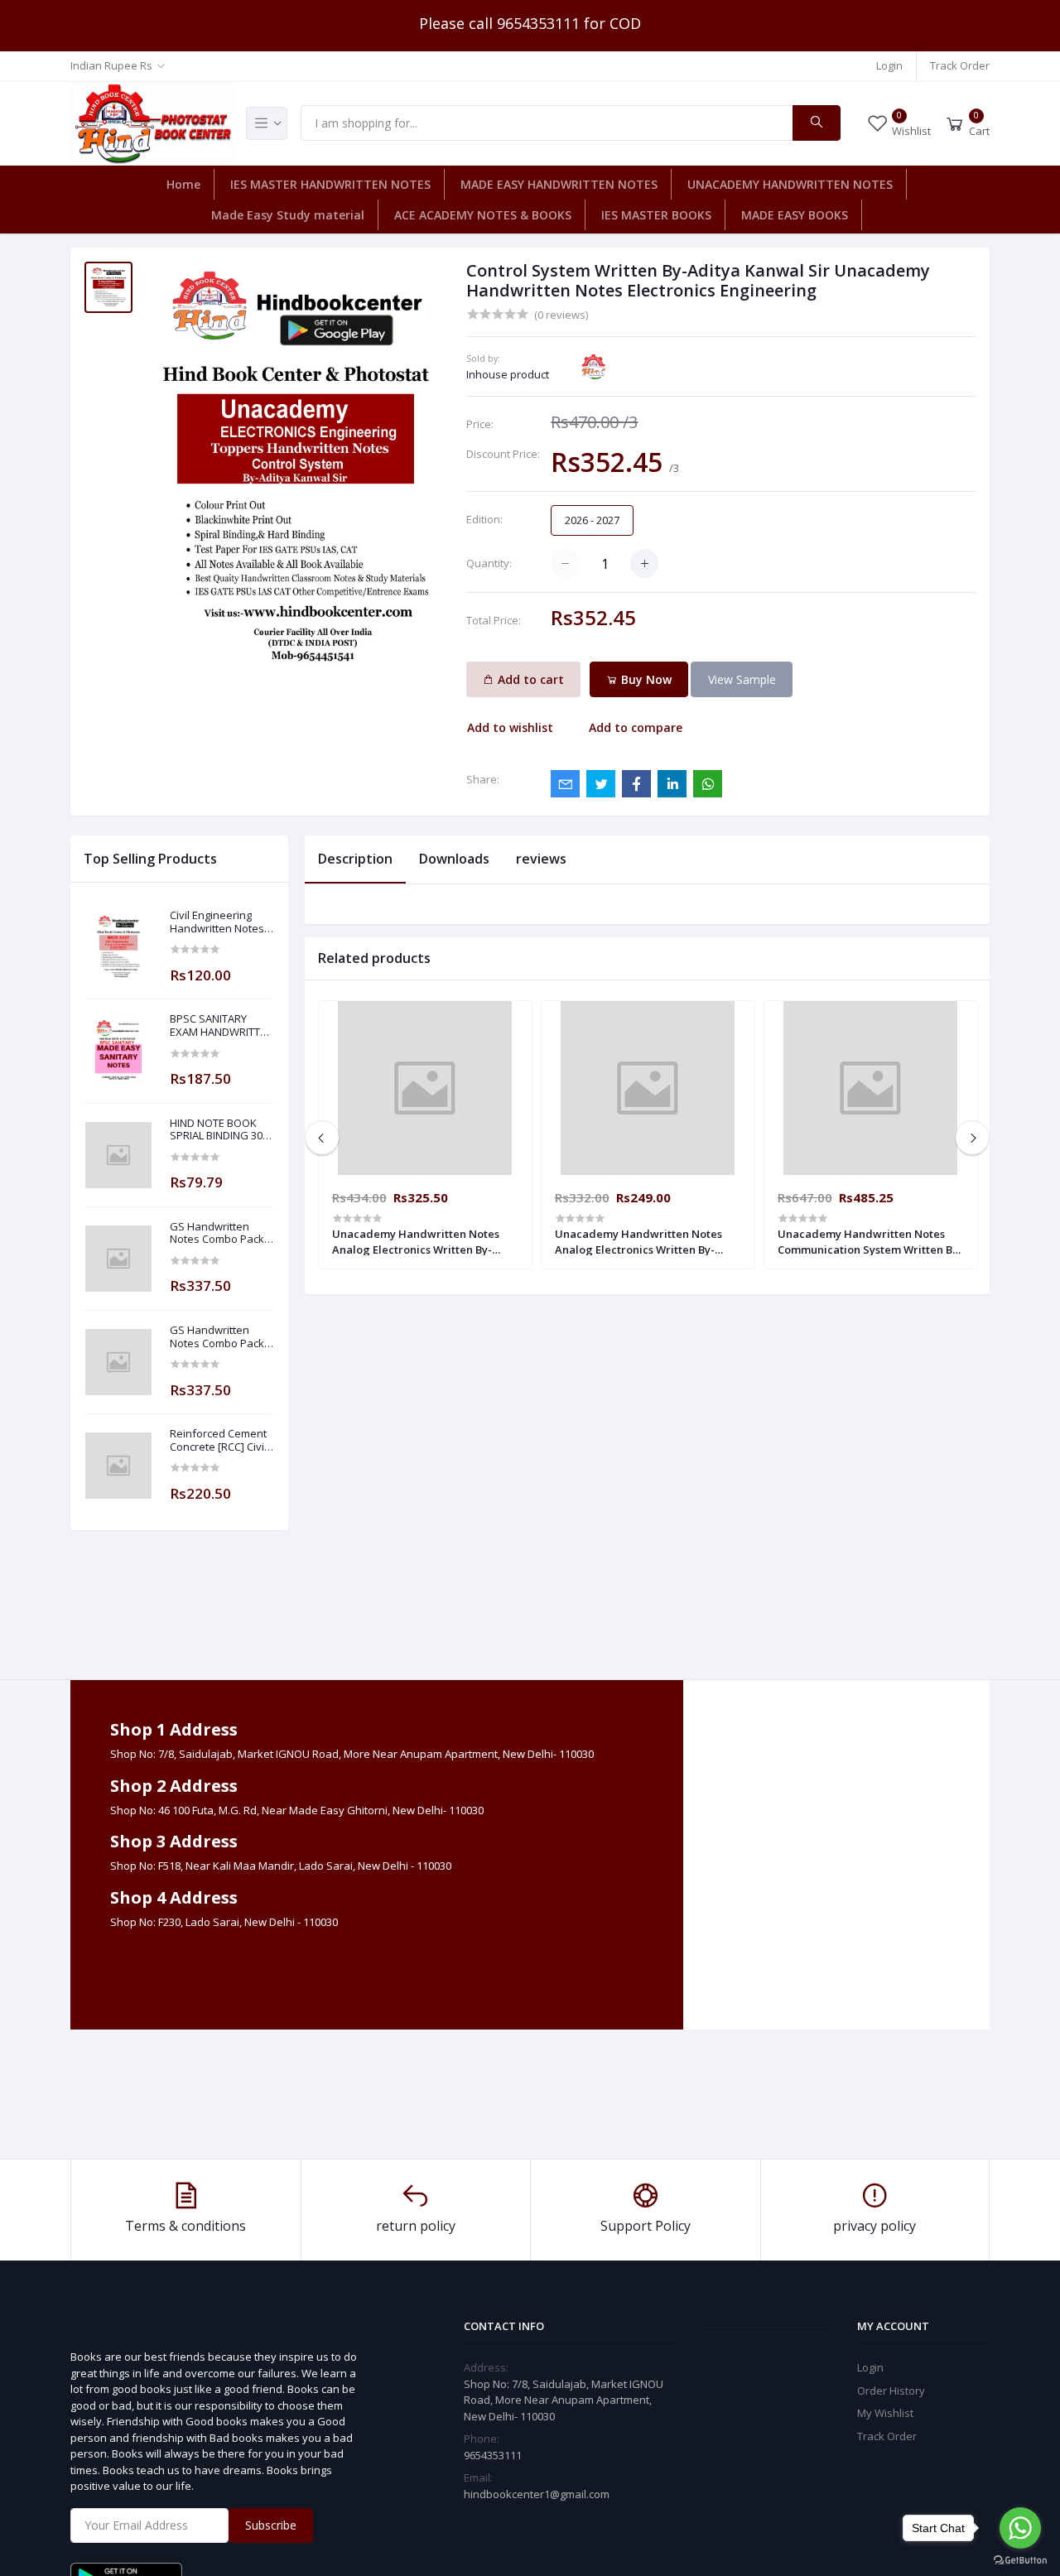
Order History (891, 2391)
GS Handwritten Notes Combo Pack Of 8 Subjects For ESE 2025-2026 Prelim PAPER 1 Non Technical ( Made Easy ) (222, 1337)
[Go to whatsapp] (1020, 2528)
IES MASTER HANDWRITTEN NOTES (330, 184)
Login (889, 65)
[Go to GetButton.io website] (1020, 2559)
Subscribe (271, 2525)
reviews (541, 859)
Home (183, 184)
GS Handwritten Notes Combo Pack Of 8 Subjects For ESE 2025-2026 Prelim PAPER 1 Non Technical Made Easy (222, 1233)
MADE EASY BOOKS (795, 215)
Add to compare (636, 727)
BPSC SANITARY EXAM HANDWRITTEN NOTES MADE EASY (222, 1026)
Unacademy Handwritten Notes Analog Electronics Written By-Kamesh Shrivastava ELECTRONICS (645, 1241)
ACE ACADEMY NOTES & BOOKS (483, 215)
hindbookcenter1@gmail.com (537, 2494)
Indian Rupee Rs (111, 65)
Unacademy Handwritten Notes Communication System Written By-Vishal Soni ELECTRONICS (870, 1241)
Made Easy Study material (288, 215)
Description (355, 859)
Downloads (454, 859)
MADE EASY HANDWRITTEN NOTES (559, 184)
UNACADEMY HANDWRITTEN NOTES (790, 184)
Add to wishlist (510, 727)
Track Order (960, 65)
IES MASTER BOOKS (656, 215)
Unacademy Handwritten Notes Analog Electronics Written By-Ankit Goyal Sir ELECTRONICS (416, 1241)
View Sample (742, 679)
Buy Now (645, 679)
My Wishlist (885, 2413)
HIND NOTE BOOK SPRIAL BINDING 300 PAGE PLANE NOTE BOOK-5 (219, 1130)
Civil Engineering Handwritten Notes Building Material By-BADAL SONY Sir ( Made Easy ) (221, 922)
